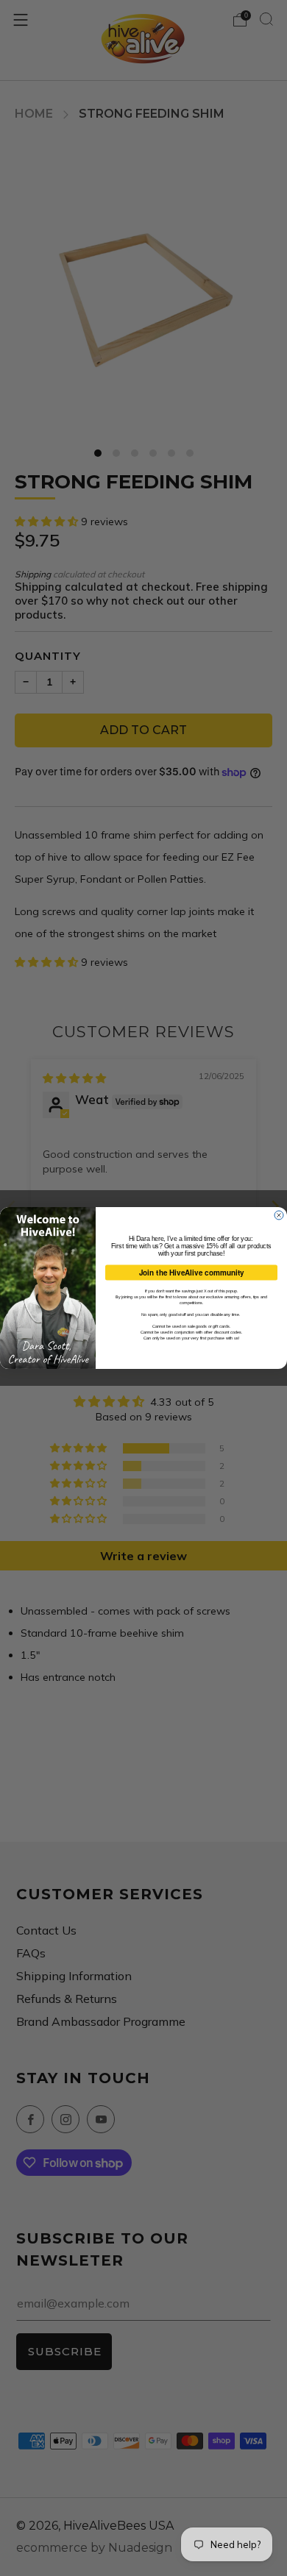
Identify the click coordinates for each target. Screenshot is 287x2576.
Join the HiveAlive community (192, 1273)
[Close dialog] (279, 1215)
